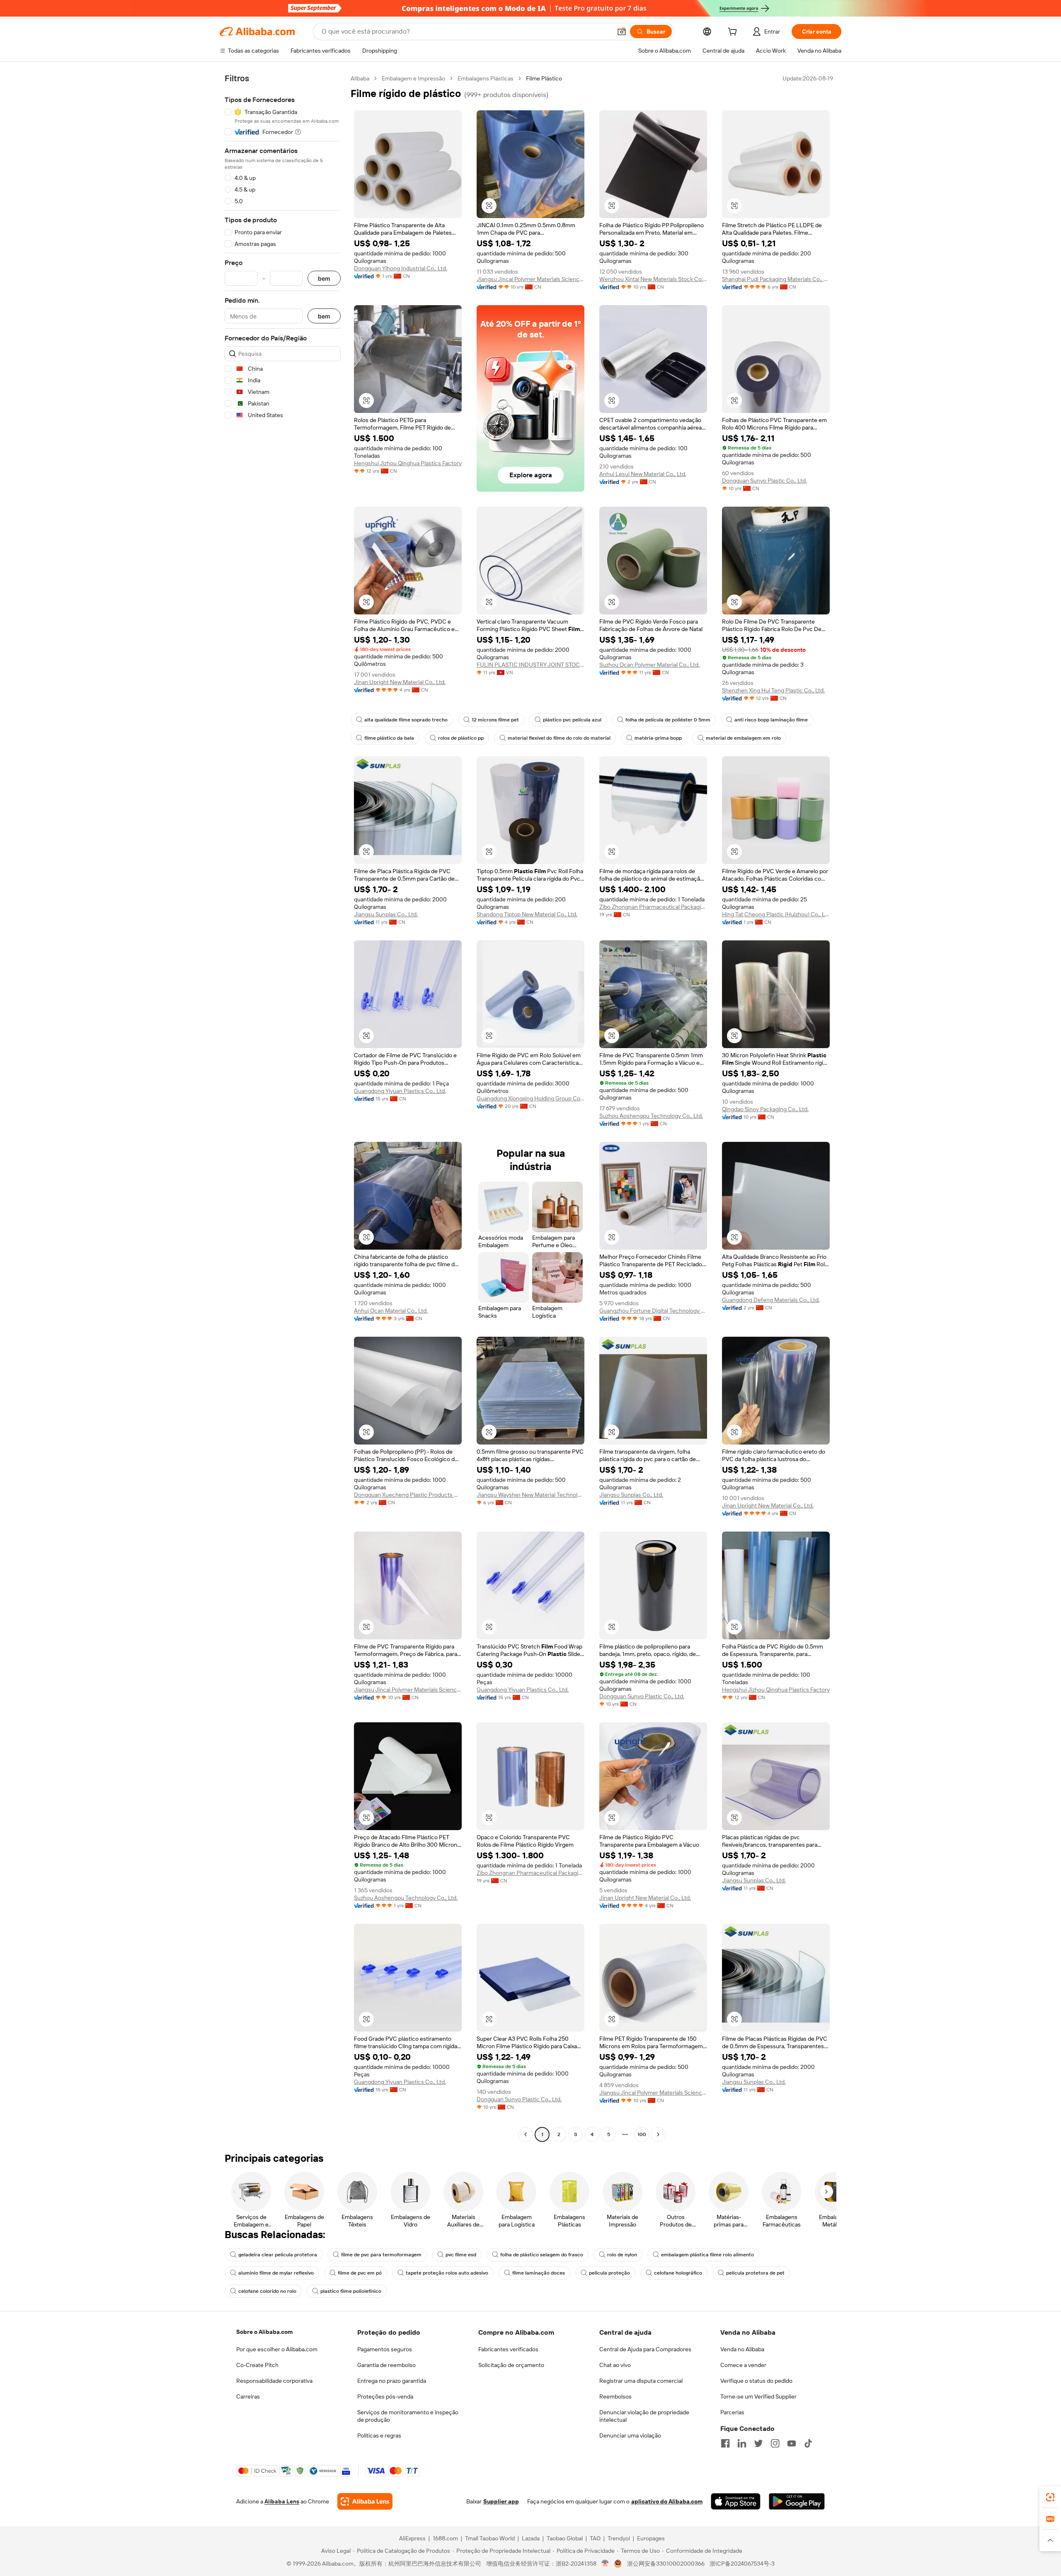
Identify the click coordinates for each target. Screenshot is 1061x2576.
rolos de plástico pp (461, 738)
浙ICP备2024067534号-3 (742, 2564)
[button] (622, 32)
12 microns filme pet (495, 720)
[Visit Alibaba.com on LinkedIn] (742, 2443)
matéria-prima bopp (658, 738)
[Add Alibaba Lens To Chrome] (365, 2501)
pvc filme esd (461, 2255)
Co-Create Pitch (257, 2365)
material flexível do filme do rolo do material (559, 738)
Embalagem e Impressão (413, 78)
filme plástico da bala (389, 738)
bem (324, 278)
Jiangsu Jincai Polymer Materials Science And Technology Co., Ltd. (530, 279)
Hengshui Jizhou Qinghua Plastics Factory (408, 463)
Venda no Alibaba (742, 2349)
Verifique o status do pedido (756, 2381)
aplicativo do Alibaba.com (667, 2501)
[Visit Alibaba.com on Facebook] (725, 2443)
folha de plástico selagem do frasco (542, 2255)
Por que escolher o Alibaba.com (277, 2349)
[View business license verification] (605, 2564)
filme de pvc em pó (360, 2273)
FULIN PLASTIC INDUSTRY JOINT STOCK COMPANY (530, 665)
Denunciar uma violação (630, 2435)
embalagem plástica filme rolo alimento (707, 2255)
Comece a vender (743, 2365)
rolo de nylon (622, 2255)
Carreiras (248, 2396)
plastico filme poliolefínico (351, 2291)
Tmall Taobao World (490, 2538)
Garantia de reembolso (386, 2365)
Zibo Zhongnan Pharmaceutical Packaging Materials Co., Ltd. (653, 907)
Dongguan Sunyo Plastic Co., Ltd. (764, 481)
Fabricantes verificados (508, 2349)
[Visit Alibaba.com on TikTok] (808, 2443)
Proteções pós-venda (385, 2396)
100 (642, 2134)
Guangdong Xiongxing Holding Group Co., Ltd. (530, 1098)
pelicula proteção (609, 2273)
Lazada (531, 2538)
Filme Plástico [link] (544, 78)
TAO (595, 2538)
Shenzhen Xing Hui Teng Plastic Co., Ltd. (773, 690)
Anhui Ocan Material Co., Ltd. (391, 1311)
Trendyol (619, 2538)
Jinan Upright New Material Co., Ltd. (400, 682)
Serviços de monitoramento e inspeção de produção (408, 2416)
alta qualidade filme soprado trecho (406, 720)
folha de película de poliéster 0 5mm (668, 720)
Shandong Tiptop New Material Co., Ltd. (527, 914)
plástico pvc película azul (572, 720)
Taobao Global (565, 2538)
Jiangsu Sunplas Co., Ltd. (386, 914)
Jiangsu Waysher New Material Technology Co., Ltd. (530, 1495)
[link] (1050, 2497)
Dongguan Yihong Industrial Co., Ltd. (401, 268)
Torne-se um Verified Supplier (758, 2396)
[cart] (734, 33)
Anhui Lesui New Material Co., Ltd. (643, 474)
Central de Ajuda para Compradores (645, 2349)
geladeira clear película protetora (278, 2255)
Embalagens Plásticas (486, 78)
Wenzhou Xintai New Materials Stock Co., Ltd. (653, 279)
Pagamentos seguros (385, 2349)
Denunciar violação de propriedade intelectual (644, 2416)
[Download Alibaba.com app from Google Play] (797, 2501)
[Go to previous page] (526, 2134)
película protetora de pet (755, 2273)
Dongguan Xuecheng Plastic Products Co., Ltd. (408, 1495)
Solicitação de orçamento (511, 2365)
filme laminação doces (539, 2273)
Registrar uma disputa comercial (641, 2381)
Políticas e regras (379, 2435)
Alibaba (360, 78)
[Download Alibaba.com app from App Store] (736, 2501)
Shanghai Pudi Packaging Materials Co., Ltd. (776, 279)
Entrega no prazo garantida (392, 2381)
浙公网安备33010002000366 (666, 2564)
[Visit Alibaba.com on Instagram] (775, 2443)
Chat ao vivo (615, 2365)
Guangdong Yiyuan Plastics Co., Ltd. (400, 1091)
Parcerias (732, 2412)
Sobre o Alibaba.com (264, 2332)
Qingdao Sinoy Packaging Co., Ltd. (765, 1109)
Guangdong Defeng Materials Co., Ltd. (771, 1300)
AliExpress (412, 2538)
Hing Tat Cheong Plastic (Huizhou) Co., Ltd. (776, 914)
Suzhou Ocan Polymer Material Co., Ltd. (649, 665)
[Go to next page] (658, 2134)
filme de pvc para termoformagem (381, 2255)
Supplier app (501, 2501)
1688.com (445, 2538)
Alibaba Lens (282, 2501)
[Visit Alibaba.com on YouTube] (792, 2443)
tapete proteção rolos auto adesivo (447, 2273)
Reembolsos (615, 2396)
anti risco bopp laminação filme (771, 720)
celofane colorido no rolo (267, 2291)
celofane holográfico (678, 2273)
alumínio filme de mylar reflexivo (276, 2273)
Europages (651, 2538)
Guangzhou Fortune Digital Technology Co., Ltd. (653, 1311)
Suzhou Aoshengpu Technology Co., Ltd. (651, 1116)
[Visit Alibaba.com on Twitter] (758, 2443)
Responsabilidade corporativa (274, 2381)
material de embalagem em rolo (743, 738)
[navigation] (283, 1107)
